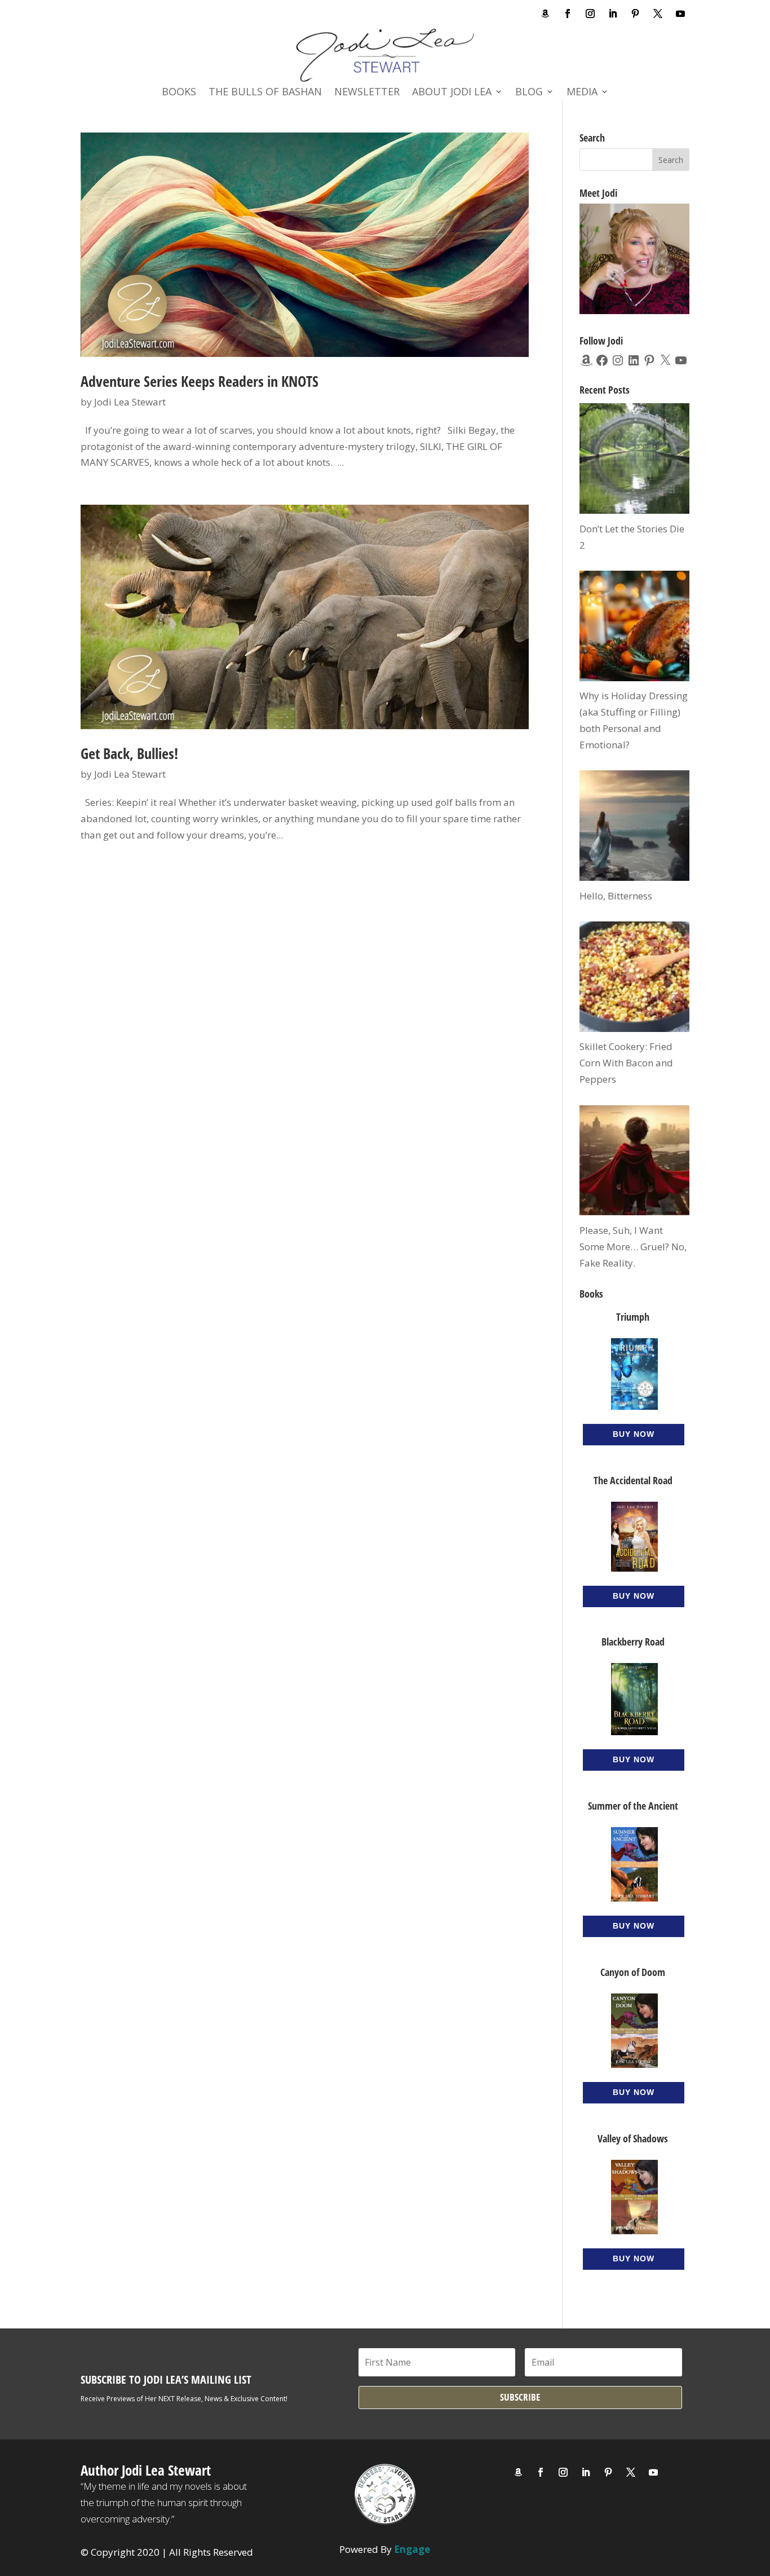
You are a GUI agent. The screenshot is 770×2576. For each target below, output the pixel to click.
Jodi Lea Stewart (130, 402)
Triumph (633, 1317)
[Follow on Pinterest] (635, 14)
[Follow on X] (658, 14)
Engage (412, 2549)
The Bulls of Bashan (265, 93)
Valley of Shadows (633, 2138)
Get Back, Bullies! (129, 753)
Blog (529, 93)
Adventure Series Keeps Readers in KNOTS (200, 381)
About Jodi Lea (452, 93)
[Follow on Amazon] (545, 14)
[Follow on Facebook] (568, 14)
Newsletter (367, 93)
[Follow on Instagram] (590, 14)
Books (179, 93)
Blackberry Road (633, 1642)
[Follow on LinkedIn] (613, 14)
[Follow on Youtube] (680, 14)
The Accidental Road (633, 1480)
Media (582, 93)
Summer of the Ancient (633, 1806)
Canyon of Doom (633, 1972)
